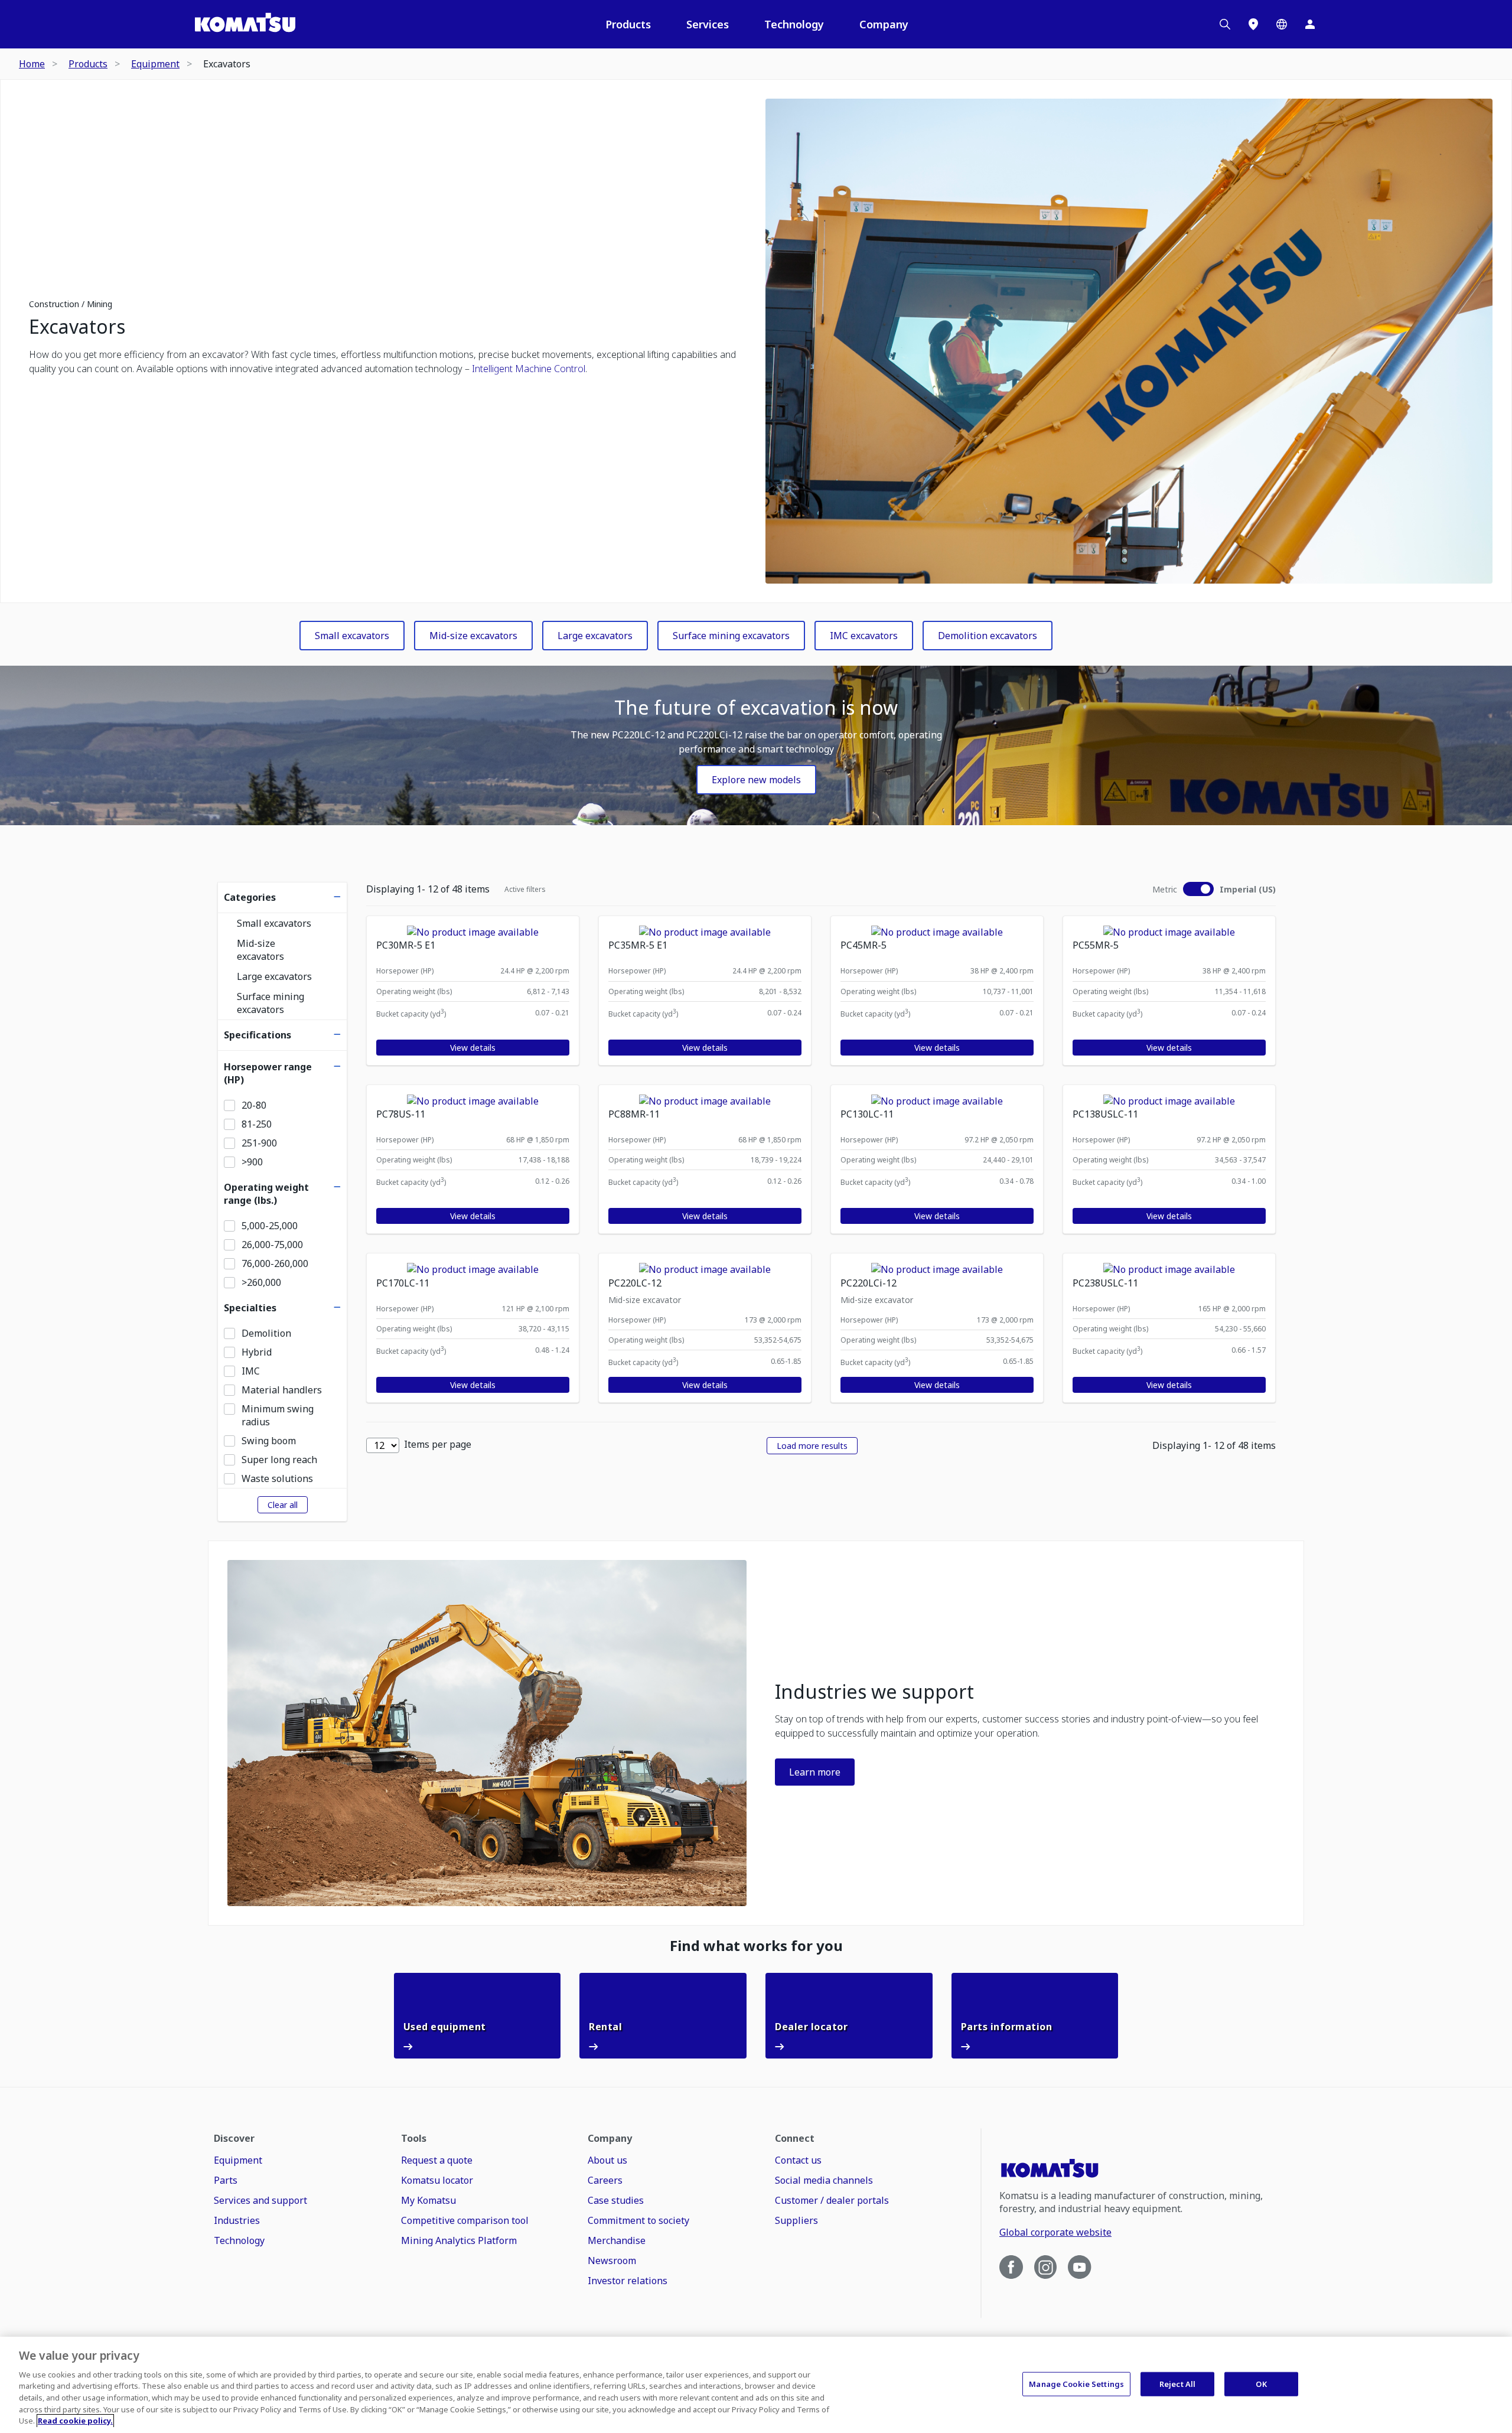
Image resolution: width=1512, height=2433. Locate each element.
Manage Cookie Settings (1076, 2383)
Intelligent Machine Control (529, 369)
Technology (794, 24)
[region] (756, 2385)
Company (884, 24)
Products (628, 24)
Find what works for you (756, 1946)
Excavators (77, 327)
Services (708, 24)
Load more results (812, 1446)
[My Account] (1310, 24)
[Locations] (1253, 24)
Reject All (1177, 2383)
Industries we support (874, 1692)
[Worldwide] (1282, 24)
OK (1261, 2383)
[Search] (1225, 24)
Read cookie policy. (75, 2421)
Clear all (283, 1505)
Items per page (438, 1444)
